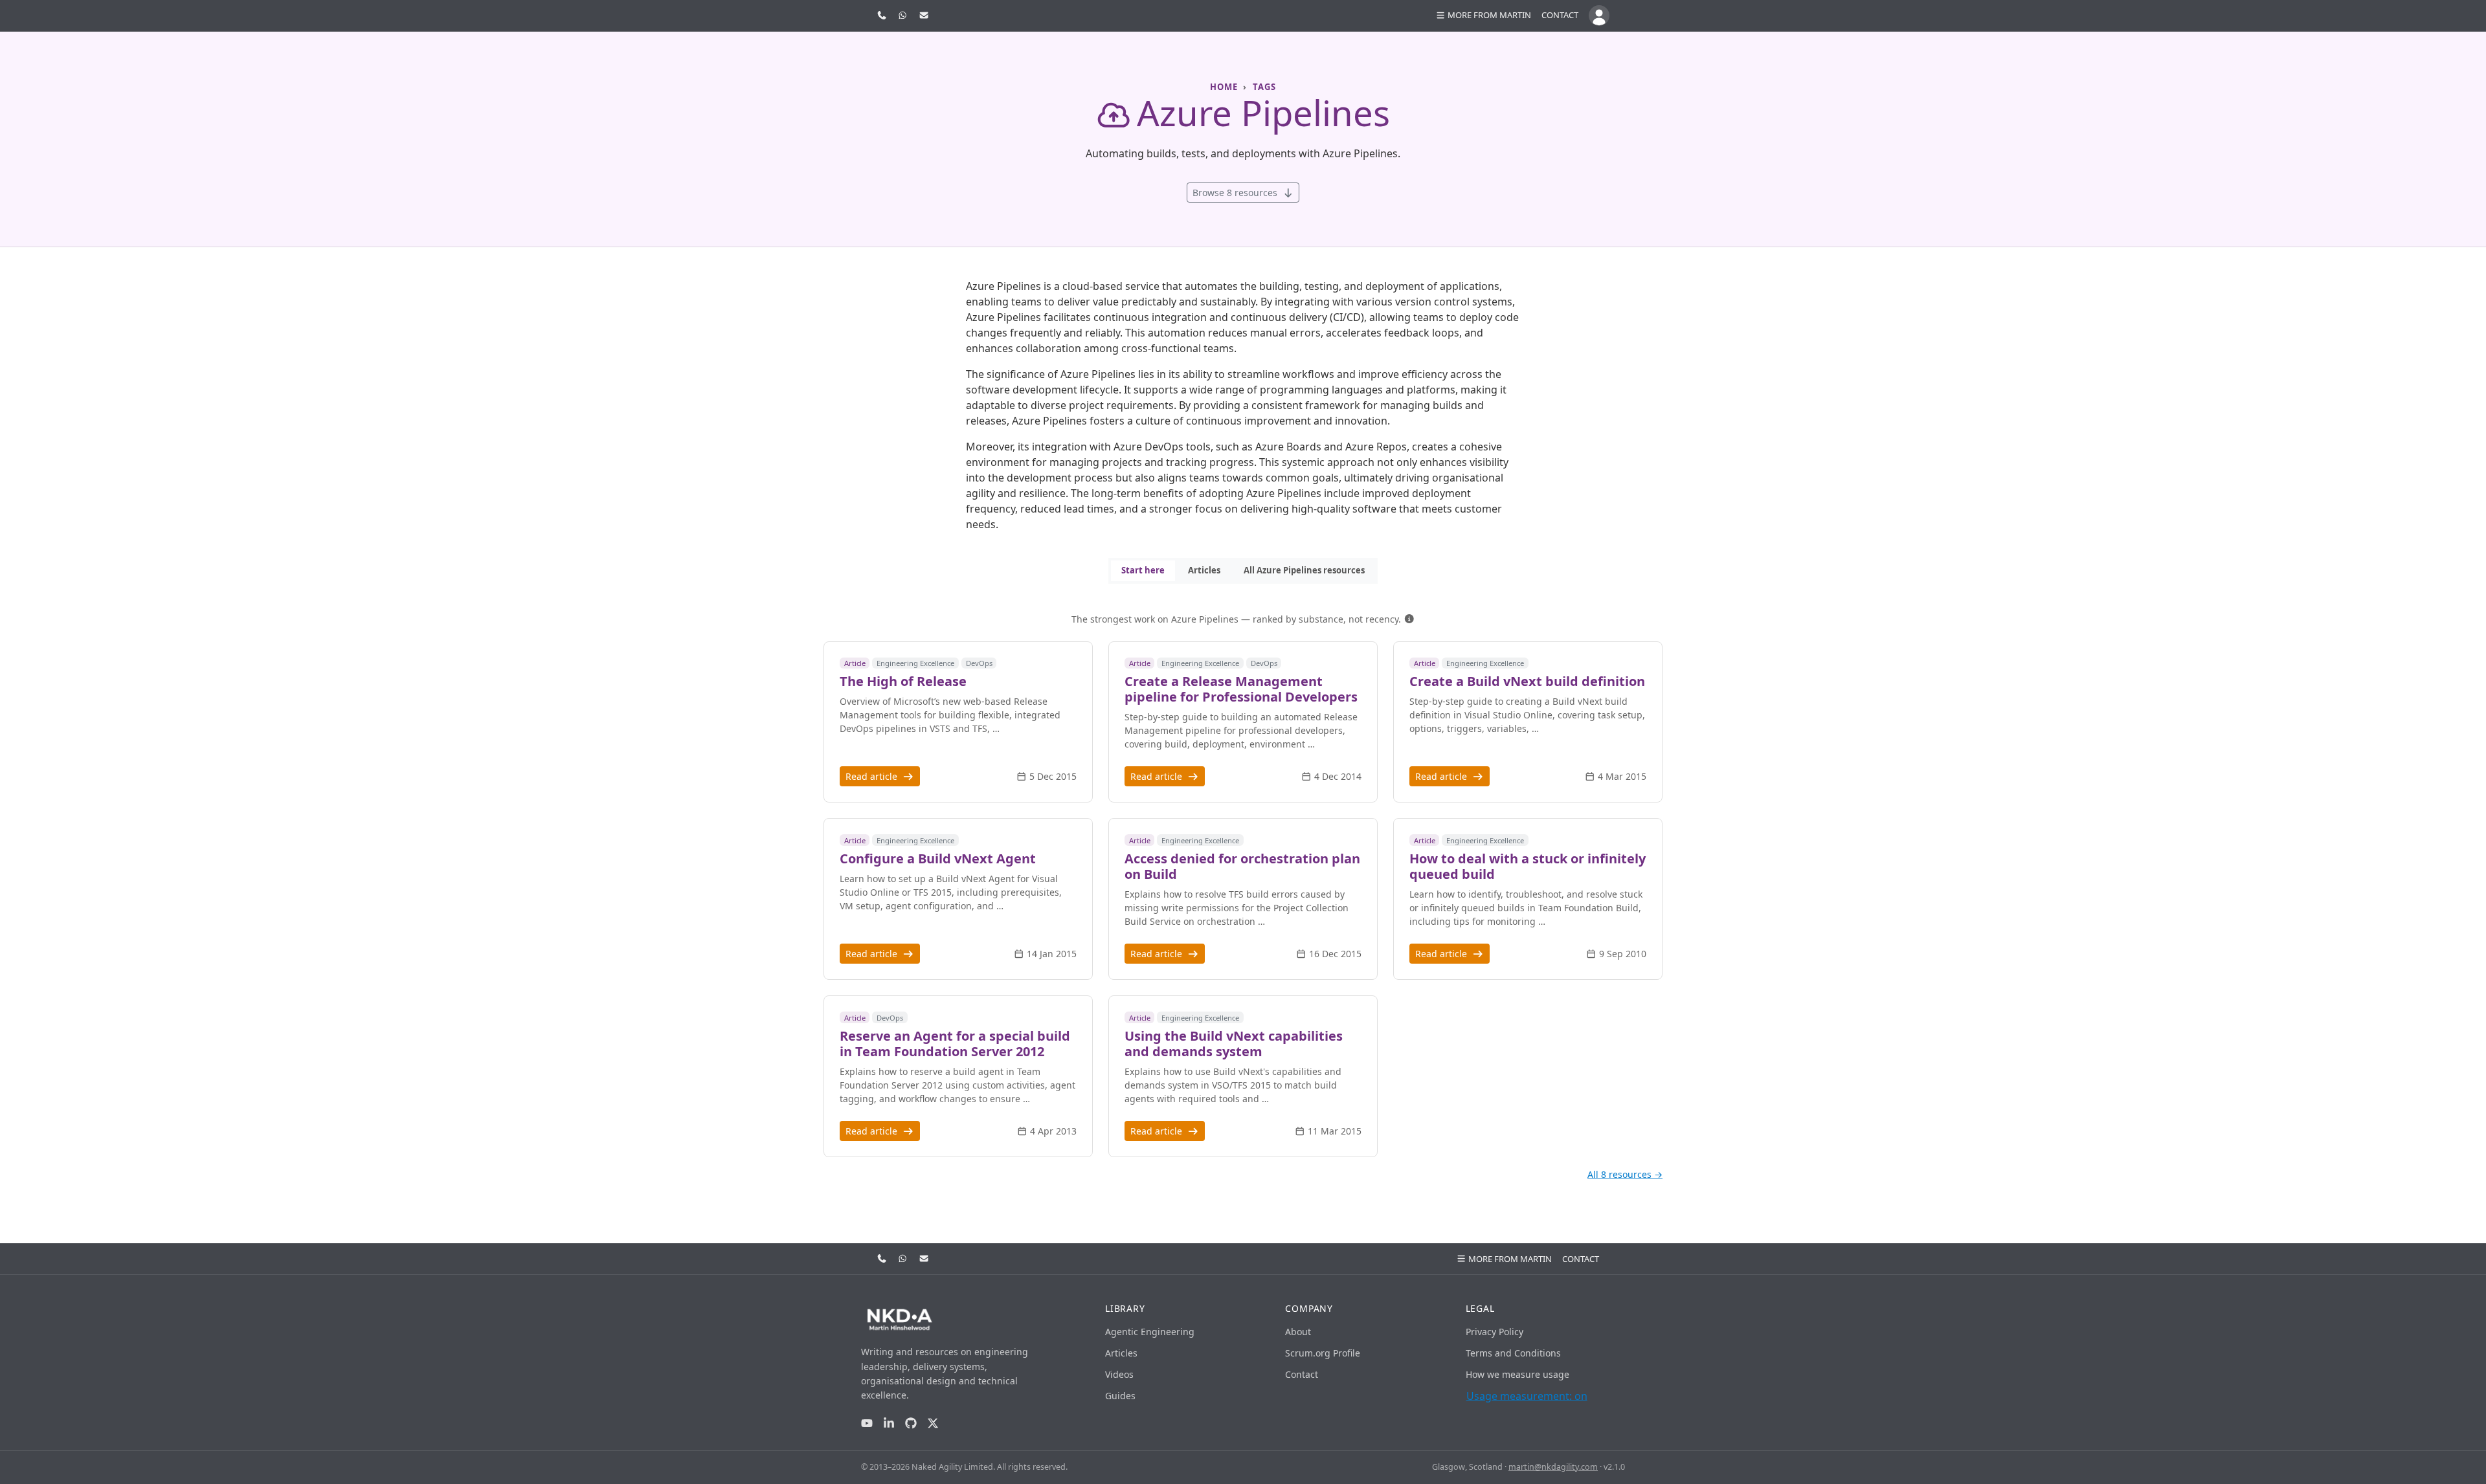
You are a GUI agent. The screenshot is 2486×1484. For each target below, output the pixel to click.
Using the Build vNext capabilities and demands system (1234, 1044)
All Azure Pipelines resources (1304, 570)
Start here (1143, 570)
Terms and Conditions (1513, 1353)
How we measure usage (1517, 1374)
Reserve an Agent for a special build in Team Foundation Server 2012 (955, 1044)
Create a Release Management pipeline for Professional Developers (1241, 689)
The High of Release (903, 681)
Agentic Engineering (1150, 1332)
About (1298, 1332)
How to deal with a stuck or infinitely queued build (1528, 866)
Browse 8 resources (1236, 193)
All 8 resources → (1625, 1174)
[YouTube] (867, 1423)
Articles (1204, 570)
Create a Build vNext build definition (1527, 681)
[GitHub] (911, 1423)
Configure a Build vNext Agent (938, 858)
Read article (873, 776)
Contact (1560, 15)
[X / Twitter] (933, 1423)
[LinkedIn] (889, 1423)
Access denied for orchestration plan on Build (1242, 866)
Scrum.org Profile (1323, 1353)
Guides (1120, 1396)
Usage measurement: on (1527, 1396)
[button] (1409, 619)
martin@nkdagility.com (1553, 1467)
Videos (1119, 1374)
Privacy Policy (1495, 1332)
